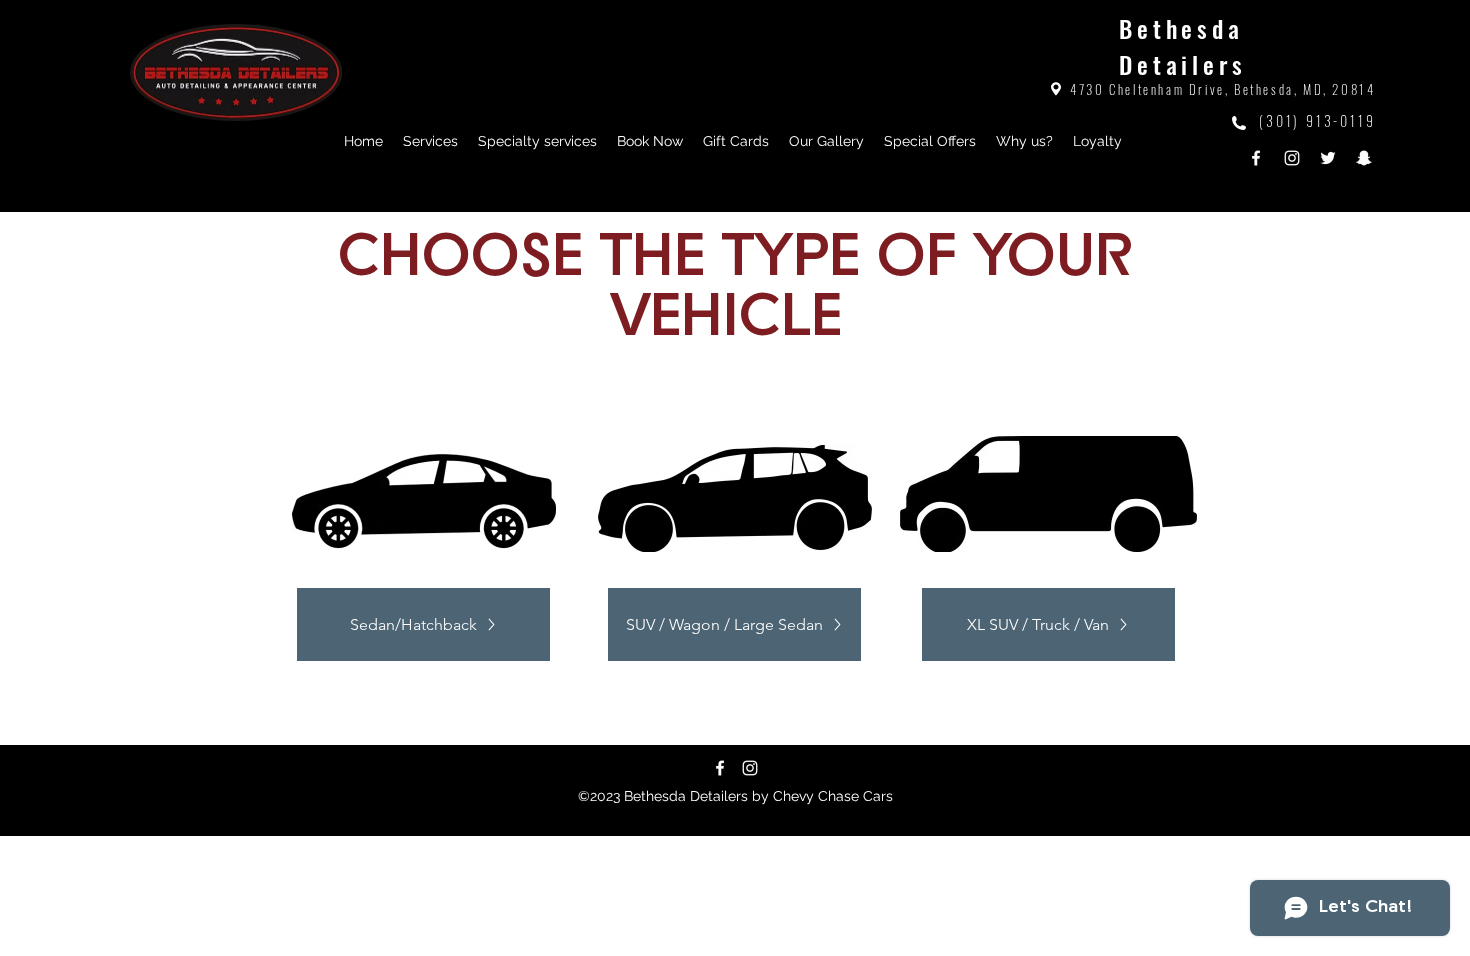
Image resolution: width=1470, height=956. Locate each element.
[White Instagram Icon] (750, 768)
